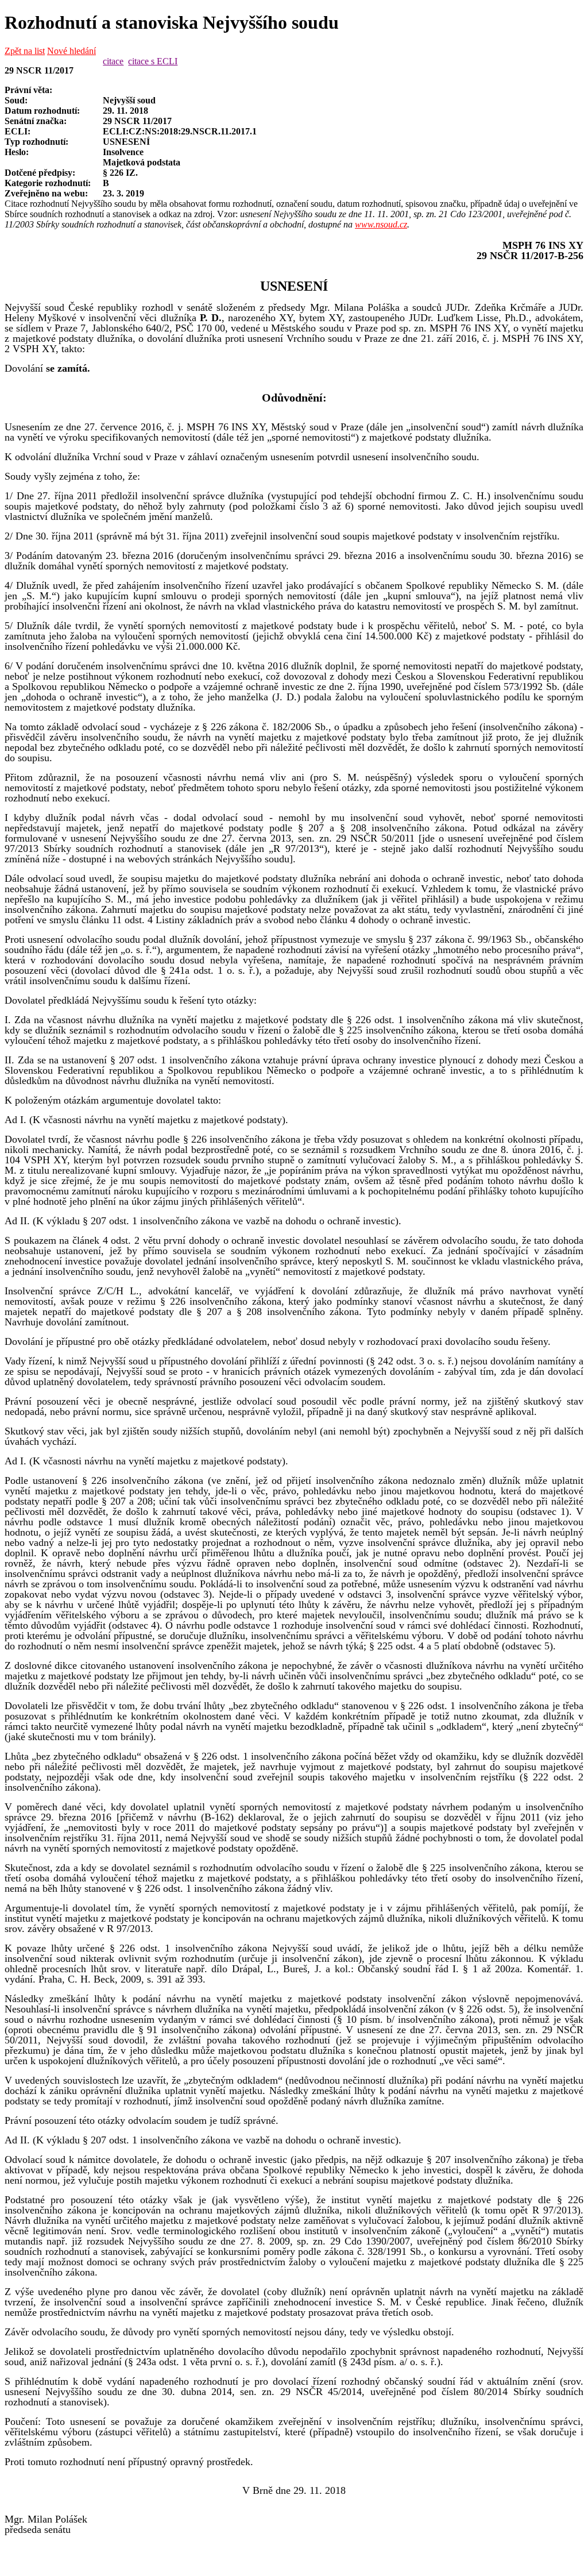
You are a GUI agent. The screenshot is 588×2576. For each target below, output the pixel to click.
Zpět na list (25, 51)
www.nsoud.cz (381, 224)
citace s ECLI (153, 61)
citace (113, 61)
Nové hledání (71, 51)
